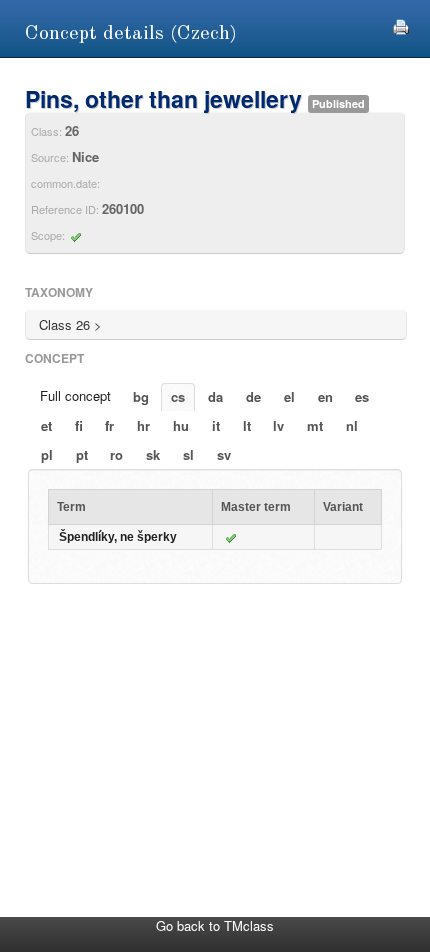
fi (79, 425)
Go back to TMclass (215, 925)
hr (143, 425)
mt (315, 425)
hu (181, 425)
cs (178, 396)
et (46, 425)
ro (116, 454)
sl (188, 454)
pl (47, 454)
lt (247, 425)
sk (153, 454)
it (216, 425)
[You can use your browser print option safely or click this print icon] (401, 24)
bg (141, 396)
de (253, 396)
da (215, 396)
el (289, 396)
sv (224, 454)
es (362, 396)
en (325, 396)
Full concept (75, 395)
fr (109, 425)
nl (352, 425)
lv (278, 425)
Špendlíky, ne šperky (118, 537)
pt (82, 454)
